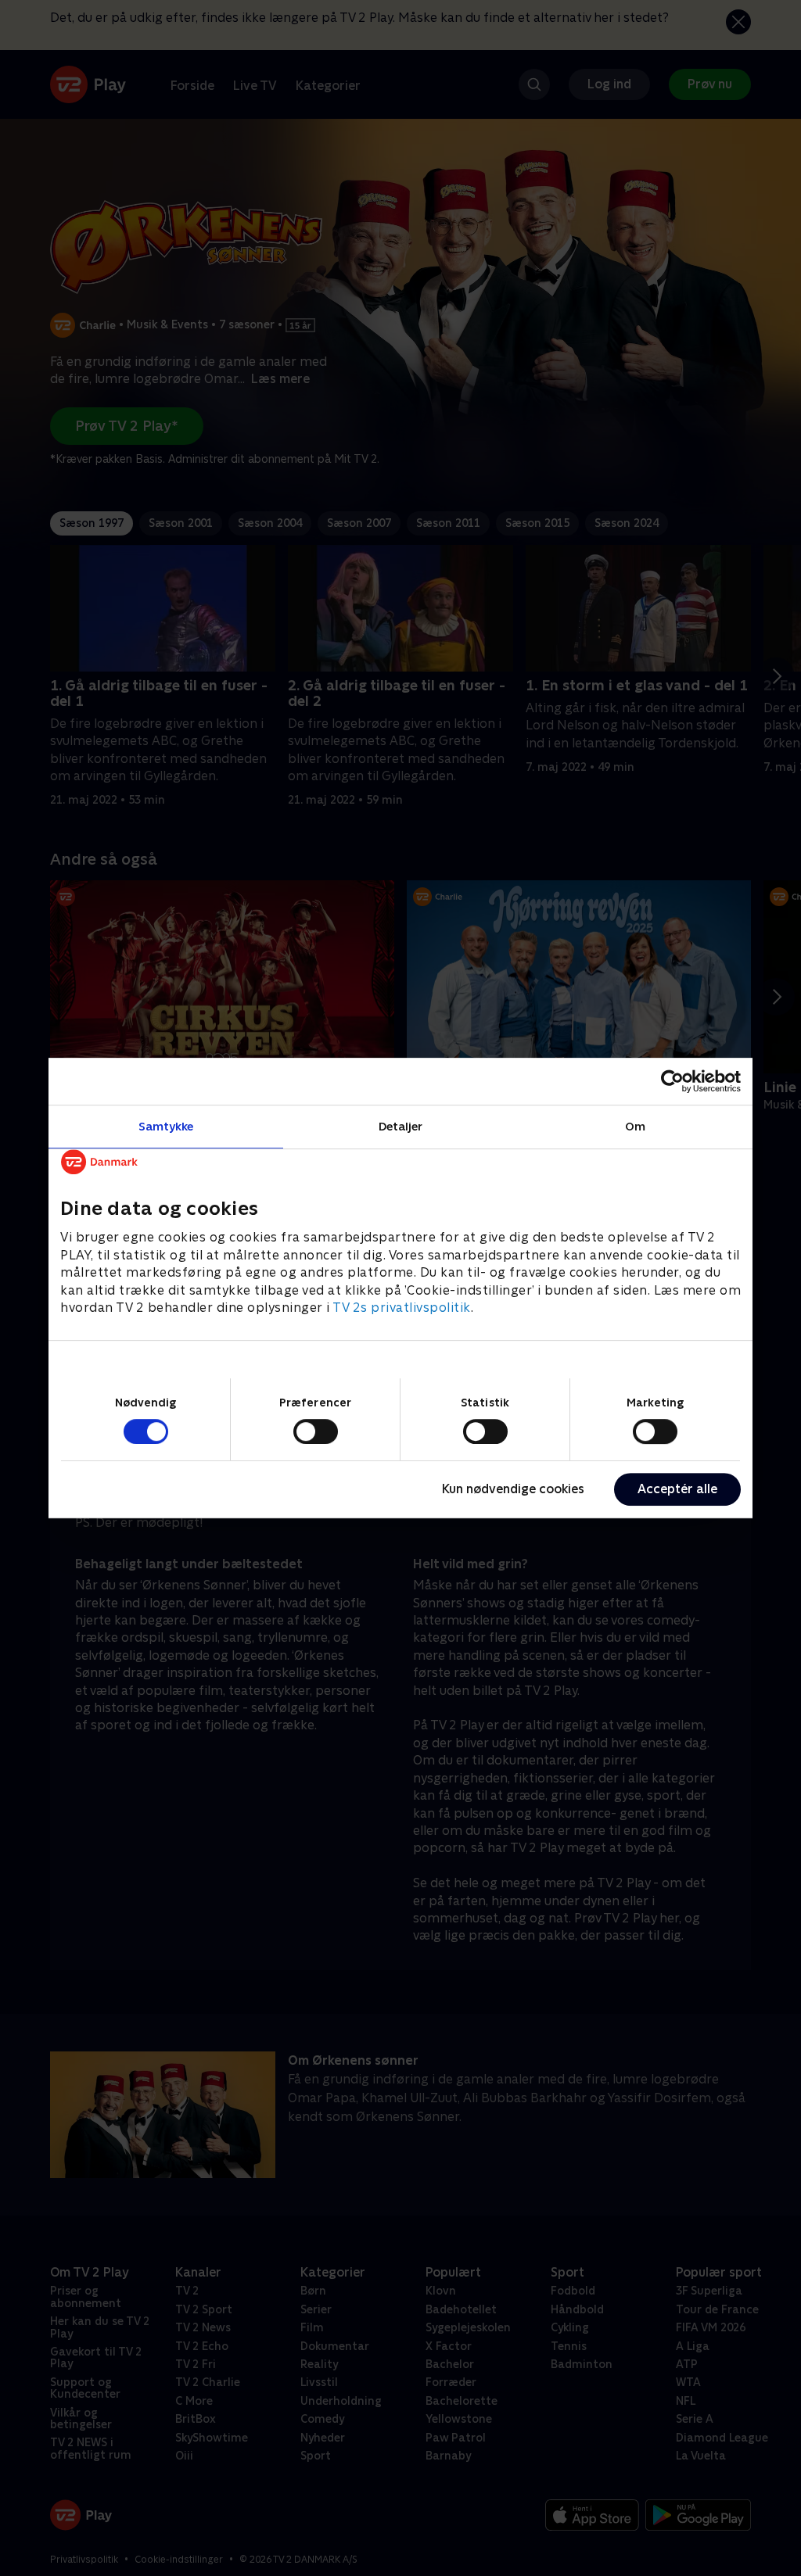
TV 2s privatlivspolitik (402, 1308)
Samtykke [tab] (166, 1126)
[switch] (316, 1431)
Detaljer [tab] (401, 1126)
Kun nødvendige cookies (513, 1489)
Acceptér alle (677, 1489)
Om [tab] (635, 1126)
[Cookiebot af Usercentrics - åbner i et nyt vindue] (672, 1081)
